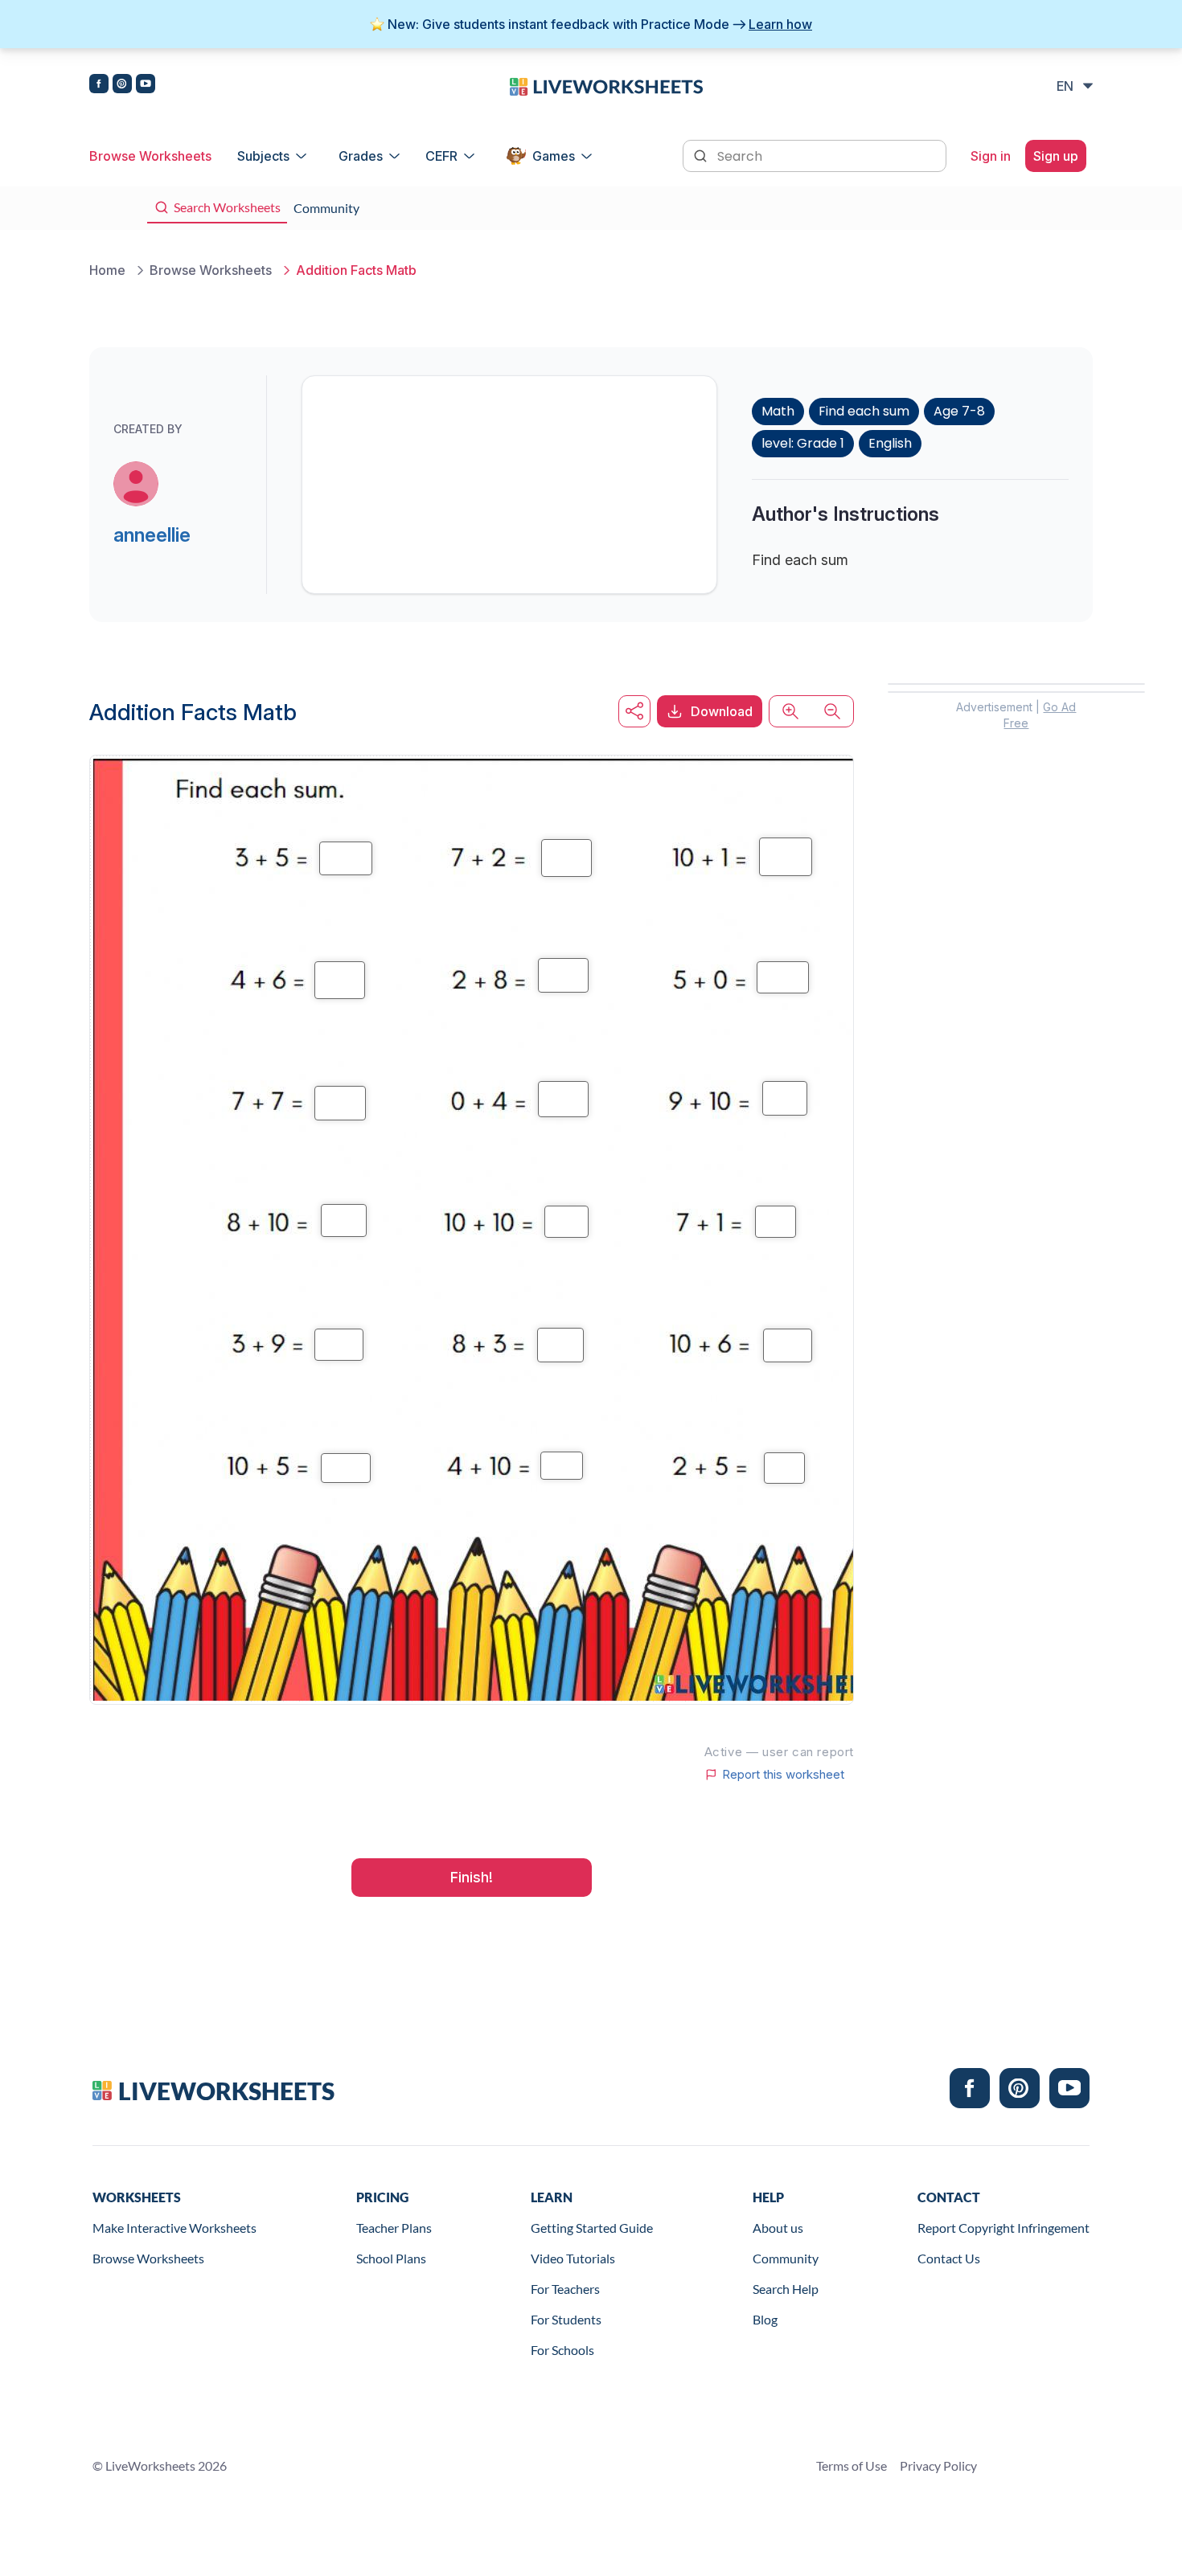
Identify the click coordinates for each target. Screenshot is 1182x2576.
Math (778, 411)
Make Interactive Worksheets (174, 2228)
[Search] (702, 154)
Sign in (991, 156)
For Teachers (565, 2289)
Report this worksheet (783, 1775)
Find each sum (864, 411)
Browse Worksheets (150, 156)
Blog (765, 2319)
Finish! (472, 1877)
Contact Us (949, 2258)
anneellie (152, 535)
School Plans (391, 2258)
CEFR (441, 156)
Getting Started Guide (592, 2228)
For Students (566, 2319)
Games (554, 156)
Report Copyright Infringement (1003, 2228)
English (890, 443)
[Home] (606, 85)
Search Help (786, 2289)
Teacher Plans (394, 2228)
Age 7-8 (959, 411)
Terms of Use (852, 2465)
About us (778, 2228)
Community (786, 2258)
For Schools (562, 2350)
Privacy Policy (938, 2465)
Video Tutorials (573, 2258)
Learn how (780, 24)
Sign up (1056, 156)
